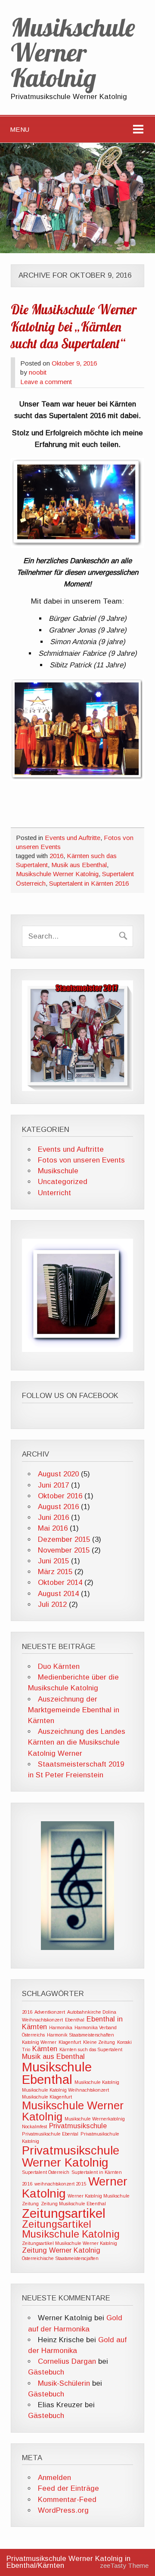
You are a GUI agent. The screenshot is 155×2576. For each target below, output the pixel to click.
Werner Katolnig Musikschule (99, 2196)
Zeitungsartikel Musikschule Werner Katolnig (70, 2243)
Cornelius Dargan (67, 2361)
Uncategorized (63, 1182)
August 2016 (58, 1507)
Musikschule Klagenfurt (47, 2097)
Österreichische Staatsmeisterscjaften (60, 2258)
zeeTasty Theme (124, 2565)
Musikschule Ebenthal (57, 2073)
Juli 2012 (52, 1604)
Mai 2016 (53, 1528)
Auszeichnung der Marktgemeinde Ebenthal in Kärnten (74, 1710)
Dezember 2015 (64, 1539)
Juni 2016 (53, 1517)
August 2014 (58, 1594)
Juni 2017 (53, 1485)
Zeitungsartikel (64, 2213)
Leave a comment (46, 382)
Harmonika (61, 2027)
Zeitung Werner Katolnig (61, 2250)
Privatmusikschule (78, 2126)
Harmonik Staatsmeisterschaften (81, 2035)
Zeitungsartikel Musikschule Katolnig (71, 2229)
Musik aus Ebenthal (79, 865)
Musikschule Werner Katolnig (57, 874)
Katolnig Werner (39, 2042)
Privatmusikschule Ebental (50, 2134)
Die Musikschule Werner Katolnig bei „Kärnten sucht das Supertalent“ (74, 327)
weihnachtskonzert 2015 (60, 2184)
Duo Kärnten (59, 1666)
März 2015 (55, 1572)
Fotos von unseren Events (81, 1160)
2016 (56, 856)
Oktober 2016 (60, 1496)
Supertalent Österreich (46, 2172)
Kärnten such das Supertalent (91, 2049)
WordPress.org (63, 2510)
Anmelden (54, 2478)
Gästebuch (46, 2372)
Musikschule (58, 1171)
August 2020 (58, 1474)
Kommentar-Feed (67, 2500)
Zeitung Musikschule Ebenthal (73, 2204)
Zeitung (30, 2204)
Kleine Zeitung (99, 2042)
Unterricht (54, 1193)
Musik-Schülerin (64, 2383)
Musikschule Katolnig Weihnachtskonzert (65, 2090)
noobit (38, 372)
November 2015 (64, 1550)
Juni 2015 (53, 1561)
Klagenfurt (70, 2042)
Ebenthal (75, 2020)
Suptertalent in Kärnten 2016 (89, 883)
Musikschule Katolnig (97, 2082)
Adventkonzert (50, 2012)
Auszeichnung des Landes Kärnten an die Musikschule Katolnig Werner (77, 1742)
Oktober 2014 (60, 1582)
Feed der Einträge (68, 2488)
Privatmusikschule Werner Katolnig (71, 2156)
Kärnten (45, 2049)
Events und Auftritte (73, 838)
